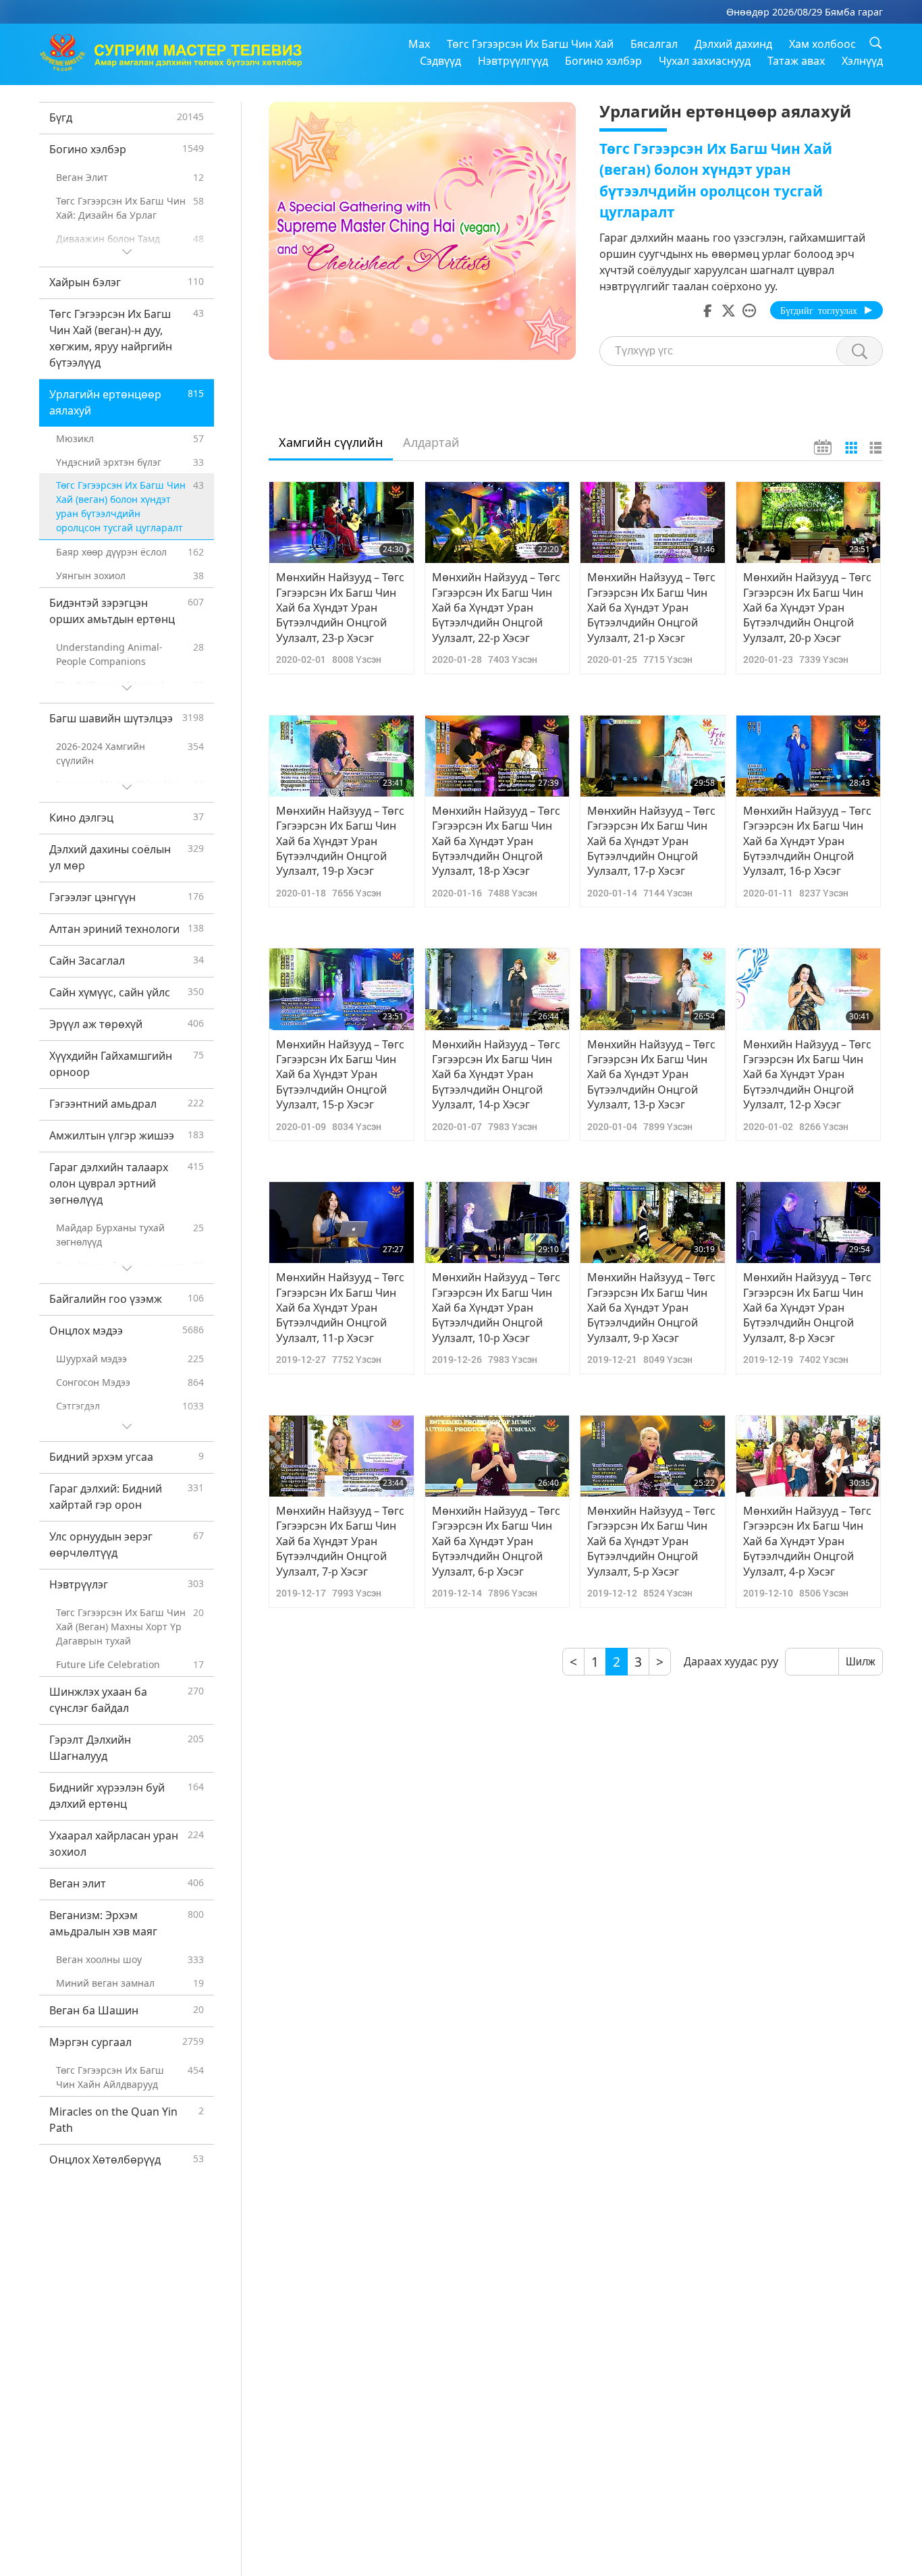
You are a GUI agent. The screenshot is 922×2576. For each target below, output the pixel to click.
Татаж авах (796, 61)
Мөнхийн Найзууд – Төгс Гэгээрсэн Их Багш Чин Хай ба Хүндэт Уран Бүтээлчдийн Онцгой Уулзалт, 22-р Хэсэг (496, 608)
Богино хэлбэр (603, 61)
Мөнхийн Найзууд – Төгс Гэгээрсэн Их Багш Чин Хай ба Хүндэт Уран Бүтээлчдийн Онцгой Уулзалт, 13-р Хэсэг (651, 1075)
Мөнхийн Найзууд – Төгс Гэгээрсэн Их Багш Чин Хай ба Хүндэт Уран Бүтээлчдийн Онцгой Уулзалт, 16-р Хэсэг (807, 841)
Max (419, 44)
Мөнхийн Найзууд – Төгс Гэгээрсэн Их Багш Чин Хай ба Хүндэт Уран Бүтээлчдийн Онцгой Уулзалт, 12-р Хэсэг (807, 1075)
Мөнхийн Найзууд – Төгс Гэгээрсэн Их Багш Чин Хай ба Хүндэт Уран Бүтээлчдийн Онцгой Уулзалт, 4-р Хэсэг (807, 1541)
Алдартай (431, 442)
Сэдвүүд (440, 61)
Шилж (861, 1662)
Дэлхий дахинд (733, 44)
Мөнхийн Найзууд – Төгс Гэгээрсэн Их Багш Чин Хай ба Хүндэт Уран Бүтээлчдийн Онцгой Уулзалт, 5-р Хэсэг (651, 1541)
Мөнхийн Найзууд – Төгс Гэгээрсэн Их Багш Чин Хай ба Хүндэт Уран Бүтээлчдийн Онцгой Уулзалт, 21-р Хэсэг (651, 608)
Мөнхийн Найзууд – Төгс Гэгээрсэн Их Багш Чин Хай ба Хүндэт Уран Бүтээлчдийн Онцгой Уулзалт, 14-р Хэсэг (496, 1075)
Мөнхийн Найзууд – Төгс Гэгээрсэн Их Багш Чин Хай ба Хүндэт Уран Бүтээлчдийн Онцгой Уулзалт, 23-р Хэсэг (340, 608)
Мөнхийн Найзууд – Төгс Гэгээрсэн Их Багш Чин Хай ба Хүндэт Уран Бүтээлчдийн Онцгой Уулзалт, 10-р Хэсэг (496, 1308)
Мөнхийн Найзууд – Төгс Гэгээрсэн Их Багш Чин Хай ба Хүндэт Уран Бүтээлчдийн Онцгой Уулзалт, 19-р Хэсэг (340, 841)
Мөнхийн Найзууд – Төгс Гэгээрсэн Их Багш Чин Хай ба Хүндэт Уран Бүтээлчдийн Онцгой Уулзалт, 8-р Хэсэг (807, 1308)
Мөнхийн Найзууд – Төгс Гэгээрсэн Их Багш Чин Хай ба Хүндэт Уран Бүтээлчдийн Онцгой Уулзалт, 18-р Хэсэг (496, 841)
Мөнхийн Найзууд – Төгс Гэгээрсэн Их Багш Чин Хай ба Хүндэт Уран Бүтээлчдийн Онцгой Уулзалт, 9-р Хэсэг (651, 1308)
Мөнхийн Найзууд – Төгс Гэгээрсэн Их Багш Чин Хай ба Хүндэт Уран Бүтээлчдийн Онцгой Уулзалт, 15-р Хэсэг (340, 1075)
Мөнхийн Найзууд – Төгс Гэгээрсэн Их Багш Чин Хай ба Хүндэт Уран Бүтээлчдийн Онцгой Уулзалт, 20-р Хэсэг (807, 608)
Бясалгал (654, 44)
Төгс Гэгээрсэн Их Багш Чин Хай (530, 44)
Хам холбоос (822, 44)
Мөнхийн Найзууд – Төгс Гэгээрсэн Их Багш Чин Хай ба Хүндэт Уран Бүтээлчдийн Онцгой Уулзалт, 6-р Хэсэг (496, 1541)
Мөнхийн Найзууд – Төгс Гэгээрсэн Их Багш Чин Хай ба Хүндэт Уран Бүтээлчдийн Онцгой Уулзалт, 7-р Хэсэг (340, 1541)
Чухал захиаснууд (705, 61)
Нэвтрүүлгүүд (513, 61)
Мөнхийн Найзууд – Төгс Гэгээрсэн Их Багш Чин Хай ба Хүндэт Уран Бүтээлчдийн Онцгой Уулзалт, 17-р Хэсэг (651, 841)
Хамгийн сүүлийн (331, 442)
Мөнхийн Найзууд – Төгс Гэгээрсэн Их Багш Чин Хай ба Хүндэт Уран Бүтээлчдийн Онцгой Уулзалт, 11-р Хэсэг (340, 1308)
